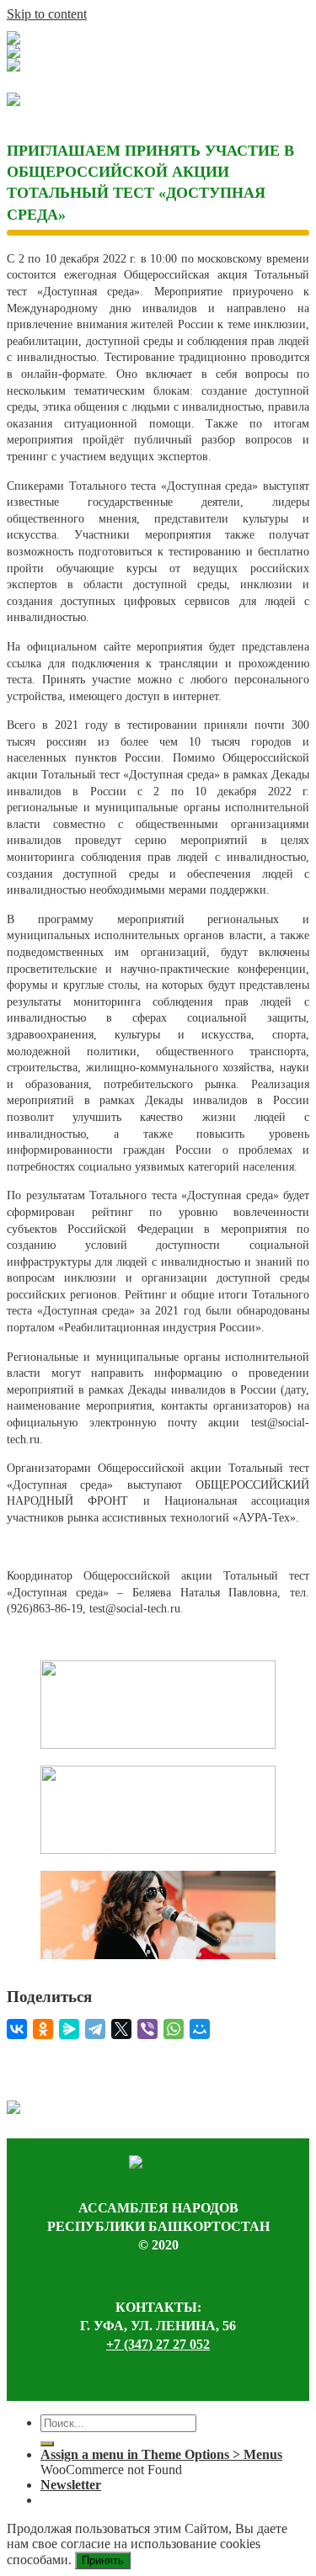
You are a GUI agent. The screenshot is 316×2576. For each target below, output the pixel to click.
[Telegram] (95, 2029)
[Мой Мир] (200, 2029)
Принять (103, 2560)
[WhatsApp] (174, 2029)
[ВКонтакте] (17, 2029)
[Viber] (147, 2029)
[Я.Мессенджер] (69, 2029)
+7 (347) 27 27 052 (158, 2344)
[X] (121, 2029)
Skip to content (47, 14)
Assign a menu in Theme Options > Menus (161, 2454)
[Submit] (47, 2444)
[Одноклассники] (43, 2029)
